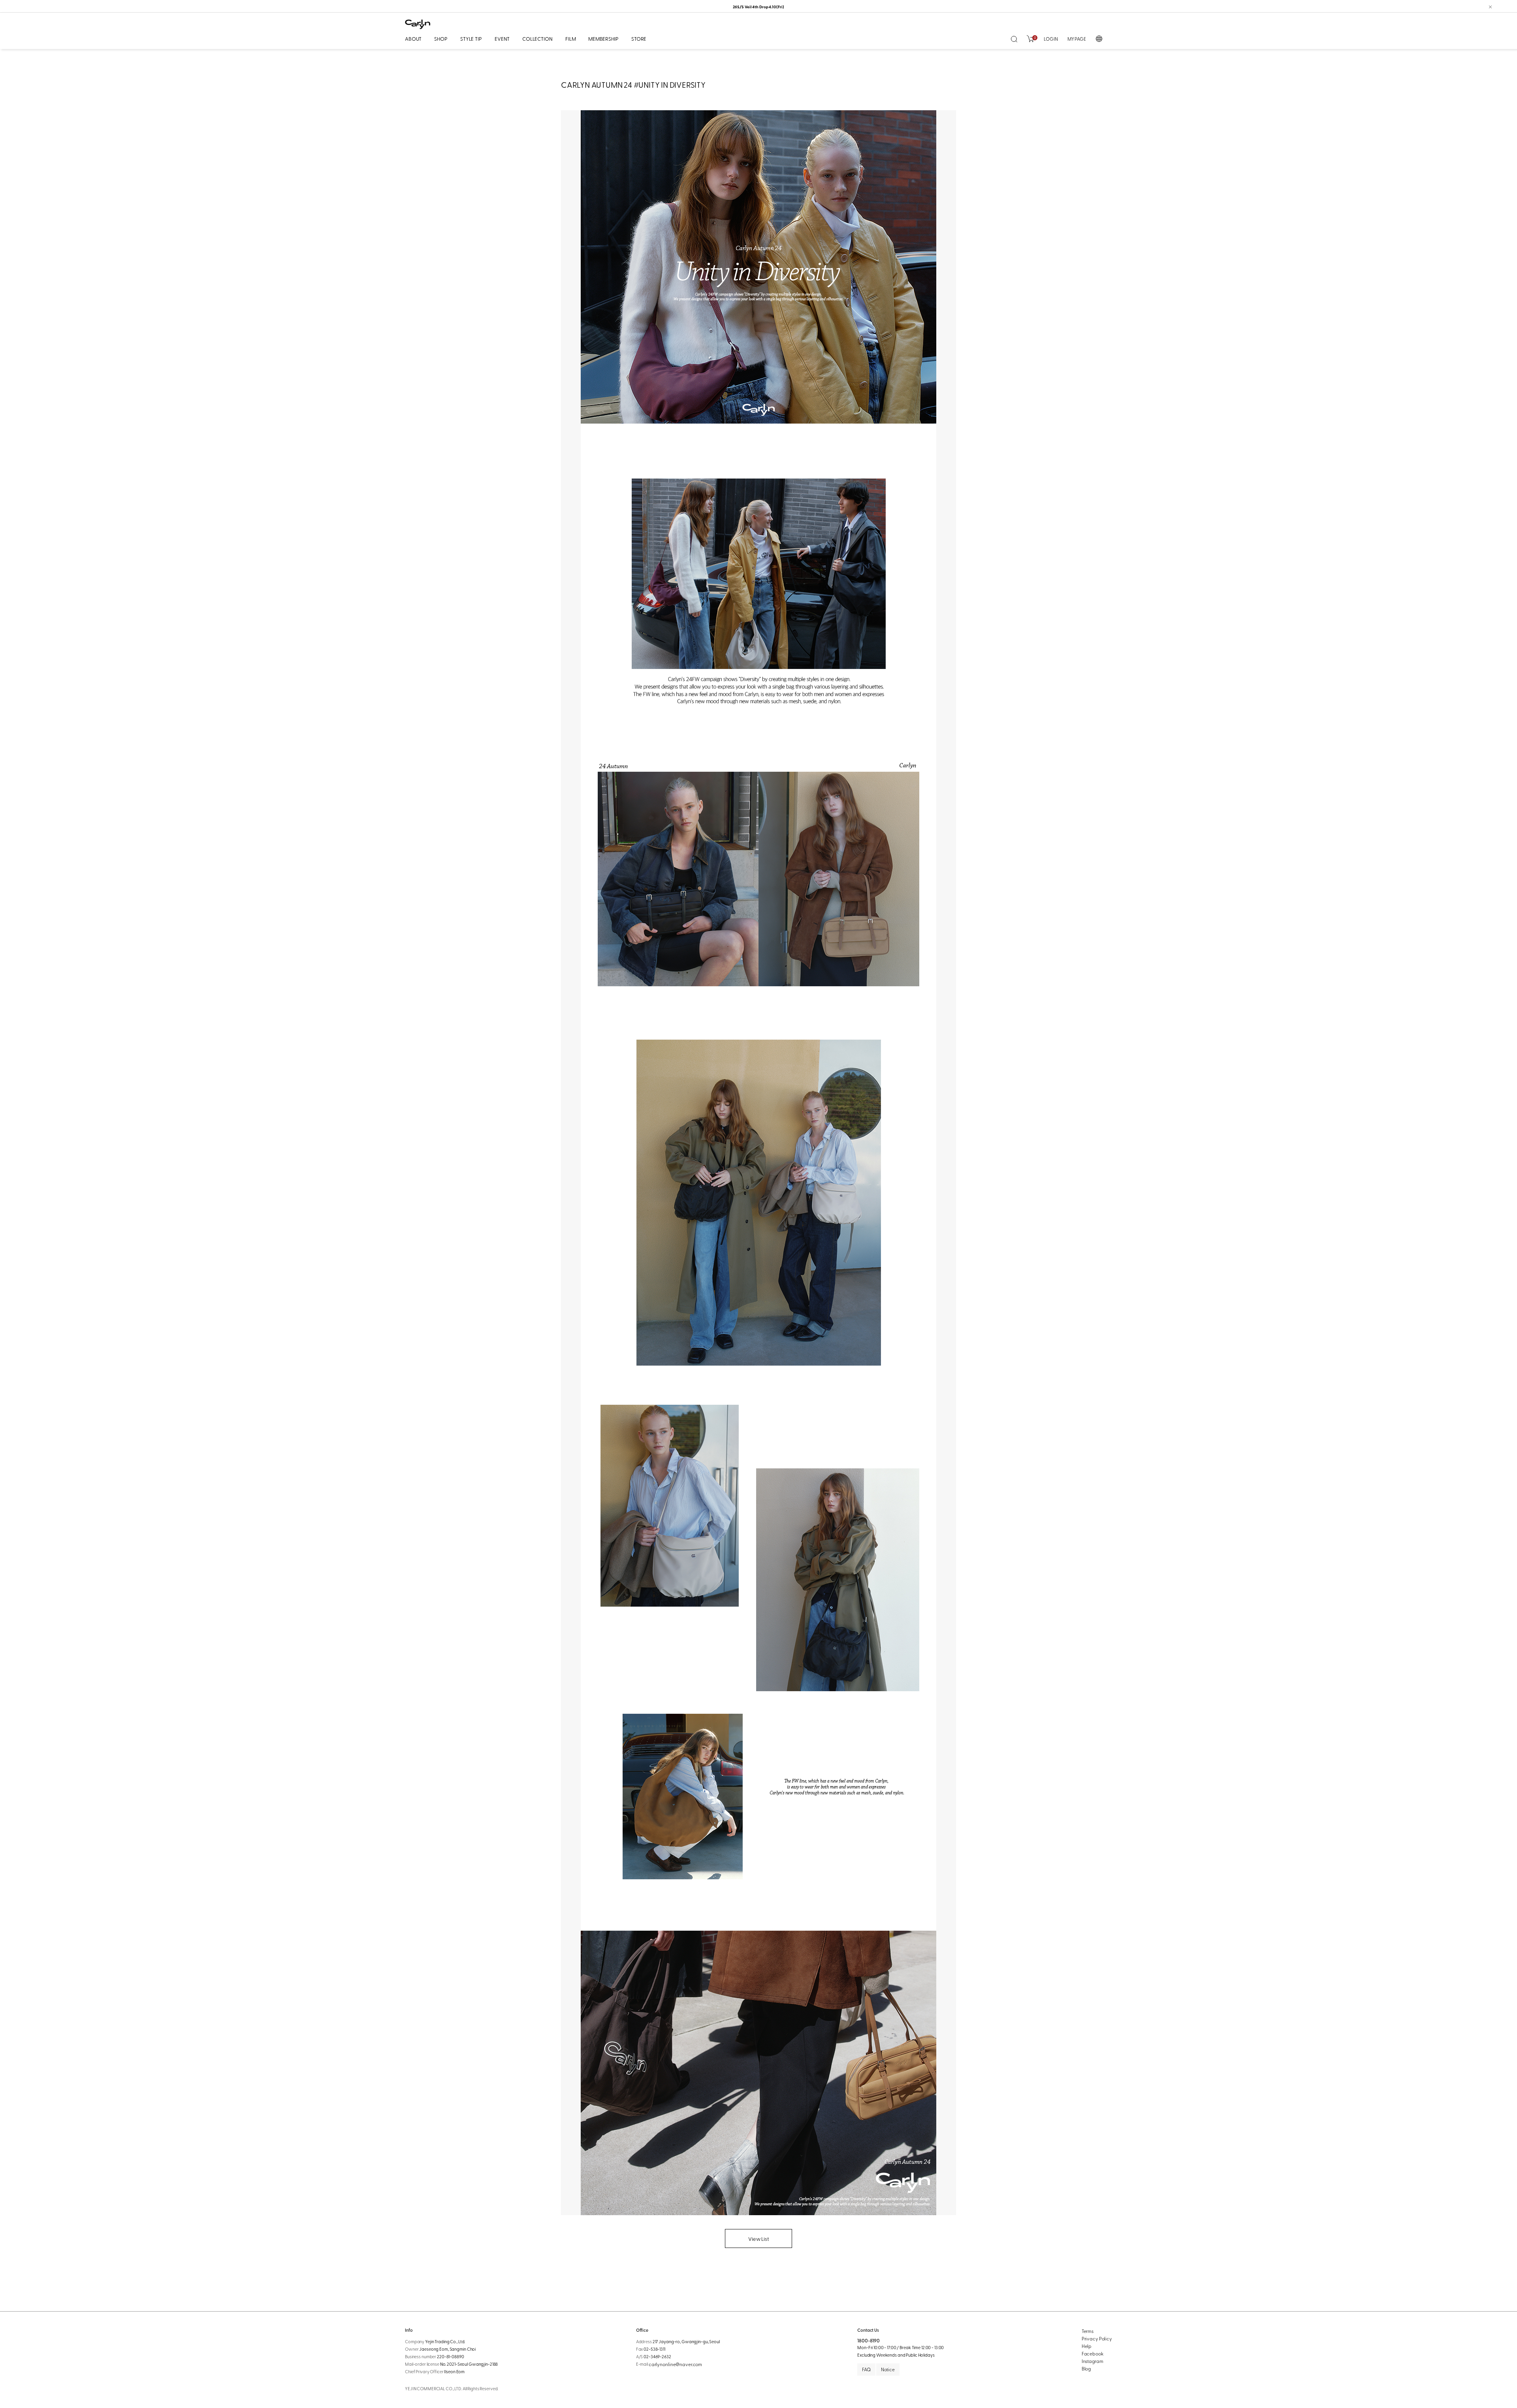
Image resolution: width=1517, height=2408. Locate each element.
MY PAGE (1077, 39)
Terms (1088, 2331)
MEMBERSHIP (603, 39)
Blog (1086, 2368)
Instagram (1093, 2361)
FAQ (866, 2369)
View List (758, 2239)
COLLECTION (537, 39)
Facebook (1093, 2353)
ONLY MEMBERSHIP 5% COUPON (758, 7)
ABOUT (413, 39)
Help (1087, 2346)
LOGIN (1051, 39)
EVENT (502, 39)
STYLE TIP (471, 39)
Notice (888, 2369)
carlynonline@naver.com (675, 2364)
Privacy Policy (1097, 2338)
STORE (639, 39)
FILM (570, 39)
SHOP (441, 39)
